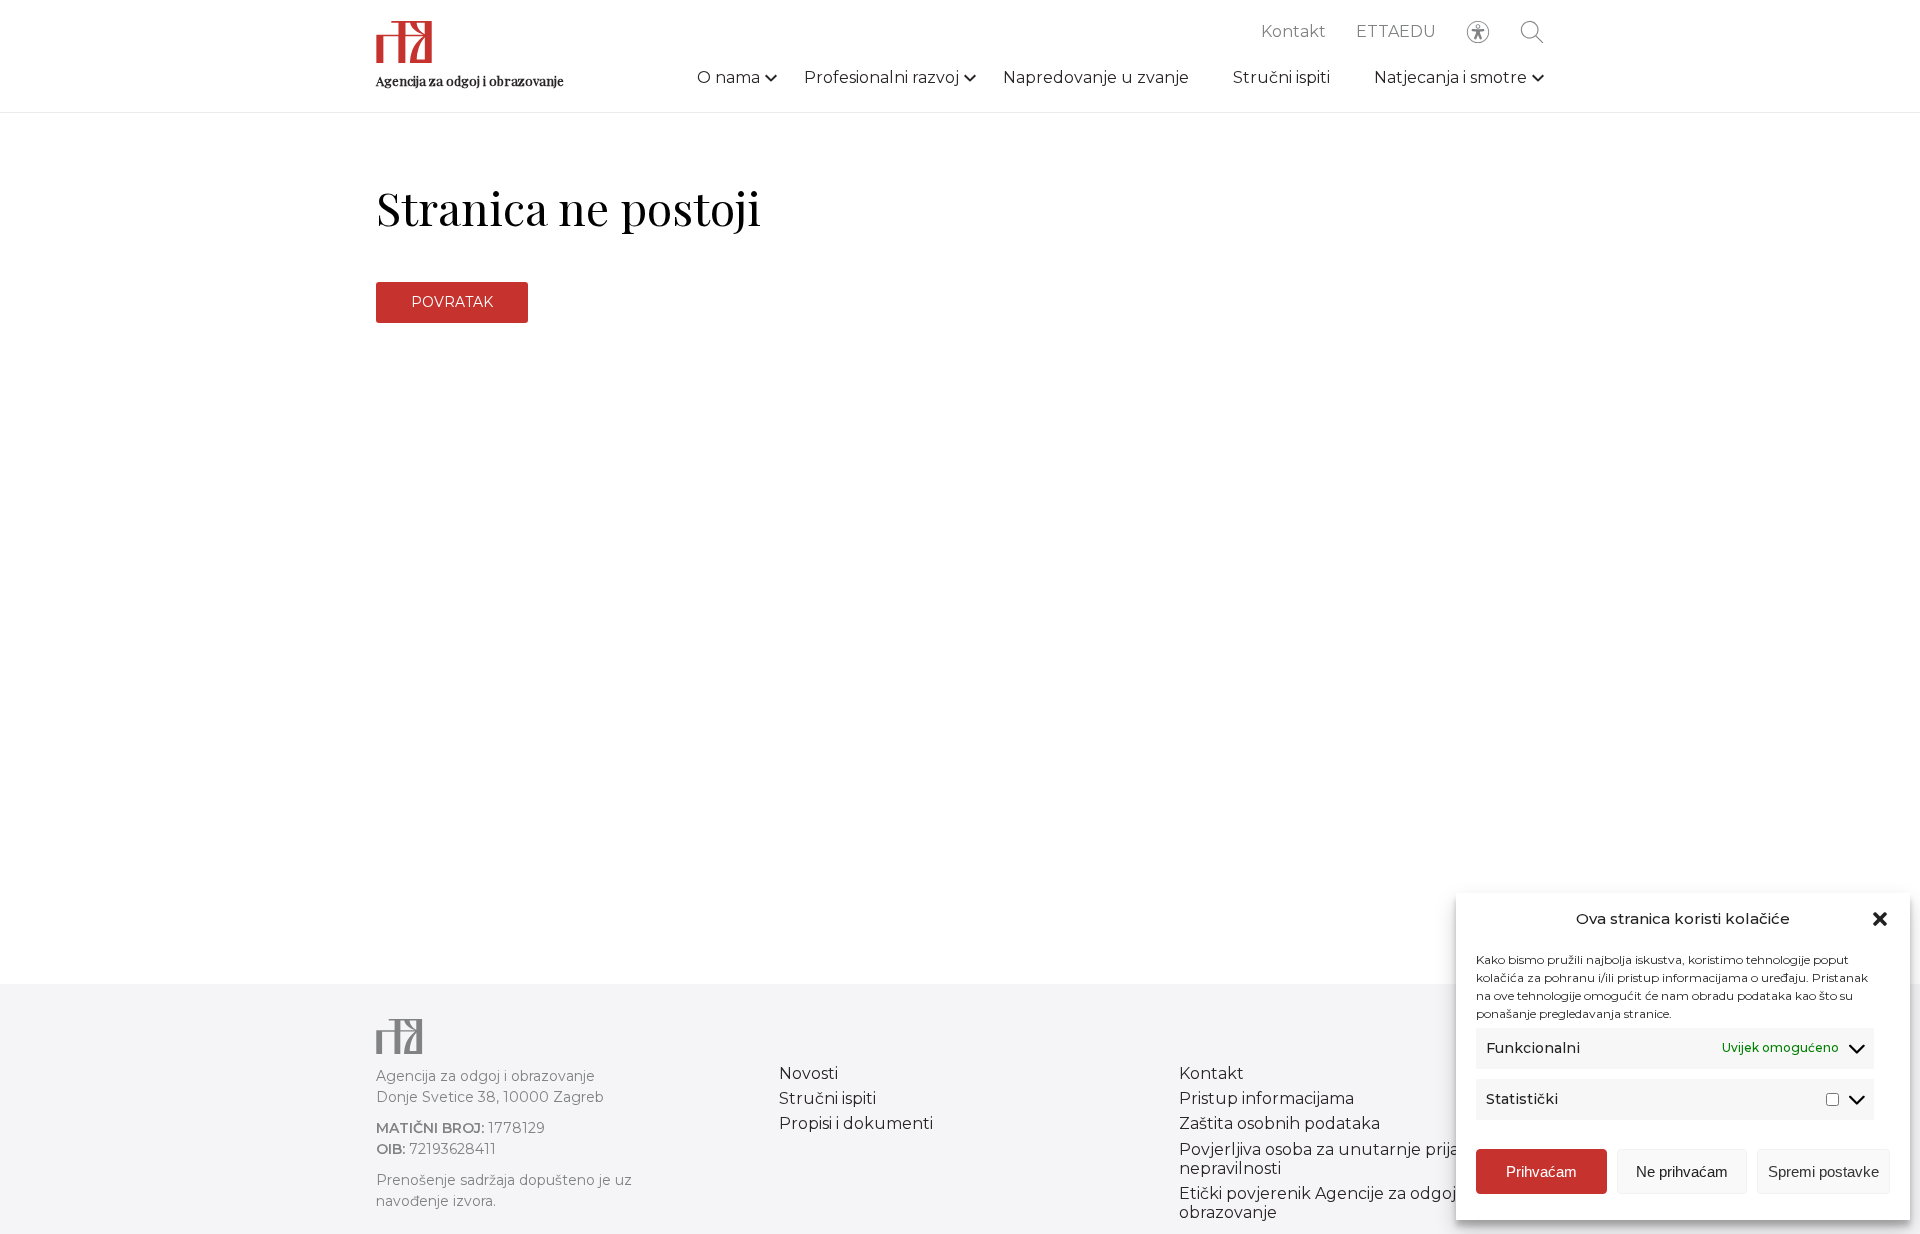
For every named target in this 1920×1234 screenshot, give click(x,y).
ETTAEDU (1396, 31)
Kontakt (1293, 31)
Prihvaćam (1541, 1171)
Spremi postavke (1823, 1171)
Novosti (808, 1073)
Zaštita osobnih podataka (1279, 1123)
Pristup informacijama (1266, 1098)
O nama (728, 77)
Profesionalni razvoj (881, 77)
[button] (1880, 919)
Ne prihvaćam (1682, 1171)
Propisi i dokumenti (856, 1123)
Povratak (452, 302)
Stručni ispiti (1281, 77)
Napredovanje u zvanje (1096, 77)
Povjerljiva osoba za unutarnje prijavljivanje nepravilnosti (1351, 1159)
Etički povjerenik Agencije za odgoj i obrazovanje (1321, 1203)
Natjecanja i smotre (1450, 77)
